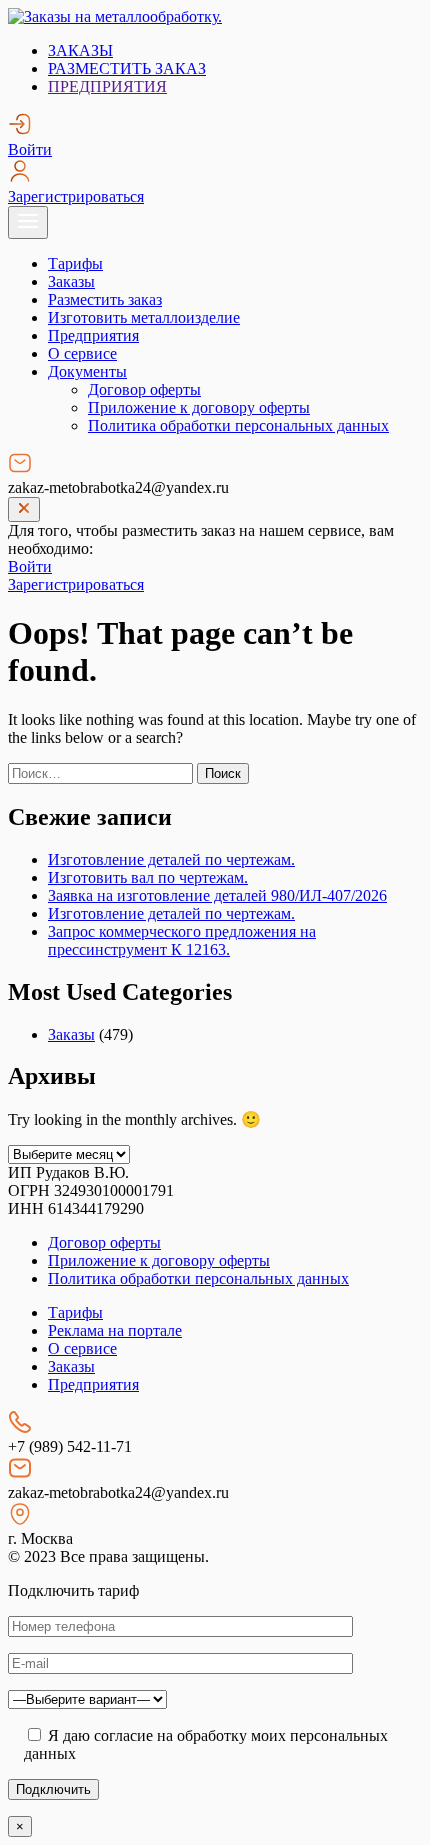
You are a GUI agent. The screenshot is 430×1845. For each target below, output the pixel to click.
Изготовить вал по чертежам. (148, 877)
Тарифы (75, 263)
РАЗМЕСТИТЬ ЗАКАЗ (127, 68)
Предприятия (93, 335)
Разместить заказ (105, 299)
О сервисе (82, 353)
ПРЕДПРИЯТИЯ (107, 86)
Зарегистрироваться (76, 196)
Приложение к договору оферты (199, 407)
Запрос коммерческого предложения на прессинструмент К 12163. (182, 940)
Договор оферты (144, 389)
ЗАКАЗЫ (80, 50)
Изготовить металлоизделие (144, 317)
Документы (87, 371)
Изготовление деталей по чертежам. (171, 859)
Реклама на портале (115, 1330)
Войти (30, 149)
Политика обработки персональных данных (238, 425)
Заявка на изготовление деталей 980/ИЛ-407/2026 (217, 895)
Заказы (71, 281)
